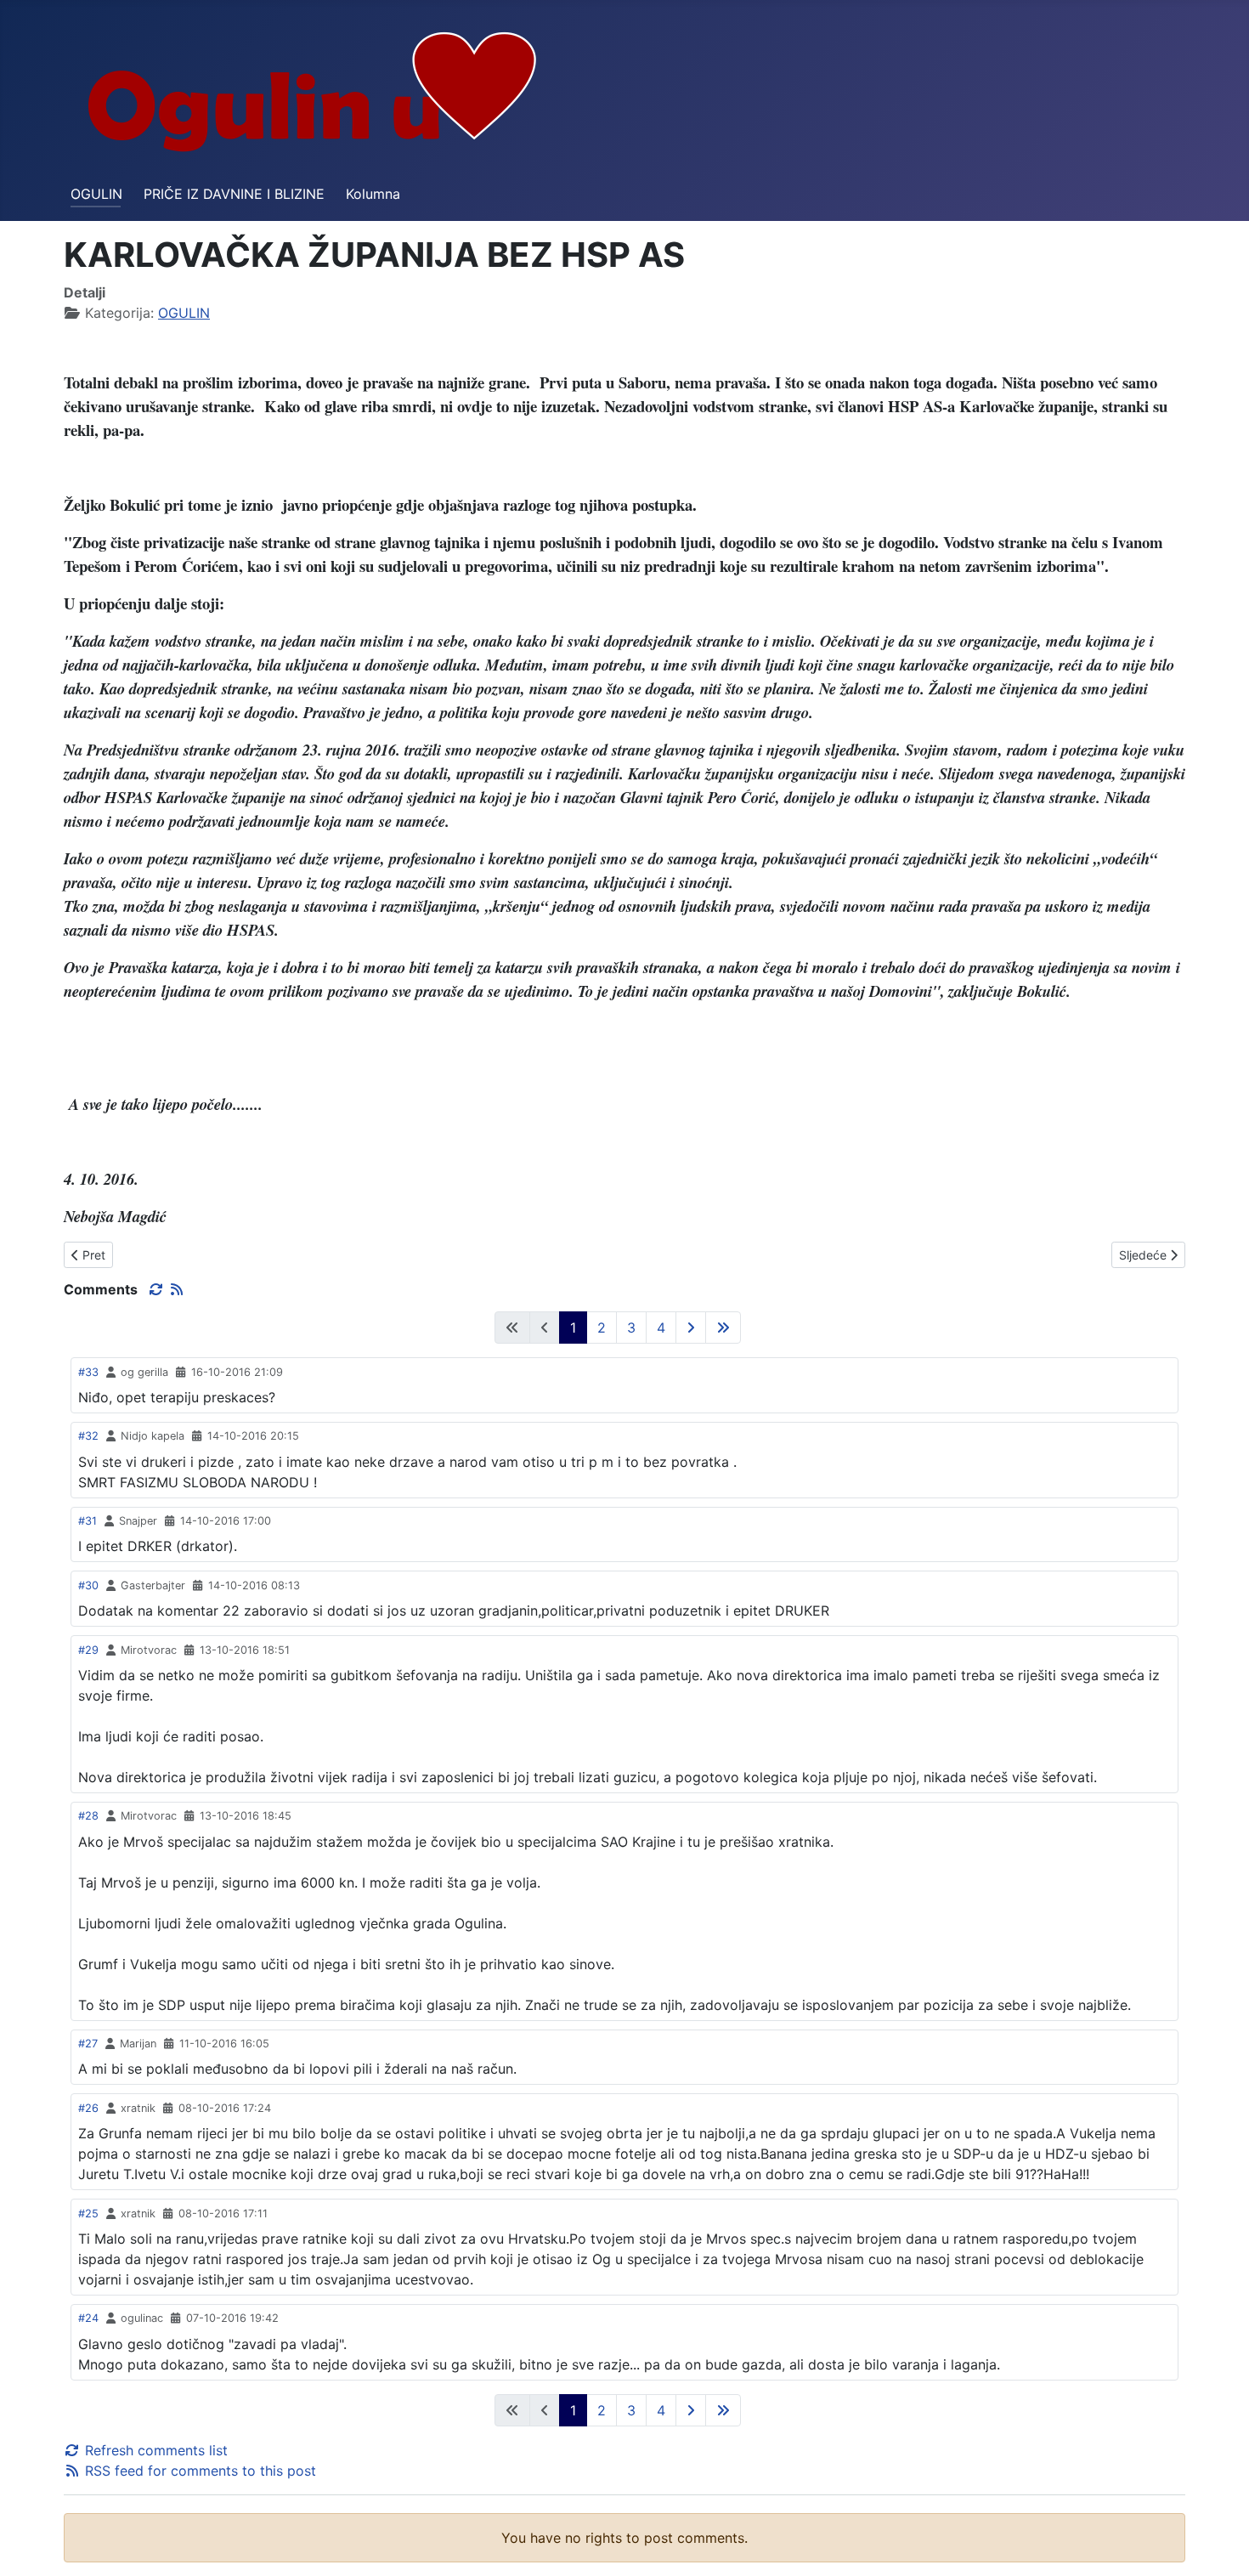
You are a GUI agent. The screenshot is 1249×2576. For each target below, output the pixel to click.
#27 (88, 2044)
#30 (88, 1585)
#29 (88, 1650)
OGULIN (96, 194)
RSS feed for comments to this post (198, 2471)
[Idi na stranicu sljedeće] (691, 1328)
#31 (88, 1521)
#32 (88, 1436)
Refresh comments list (154, 2450)
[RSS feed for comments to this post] (177, 1289)
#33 (88, 1372)
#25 (88, 2214)
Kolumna (373, 194)
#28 (88, 1816)
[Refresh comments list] (158, 1289)
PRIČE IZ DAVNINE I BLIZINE (234, 194)
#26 (88, 2108)
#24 (88, 2318)
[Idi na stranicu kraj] (723, 1328)
